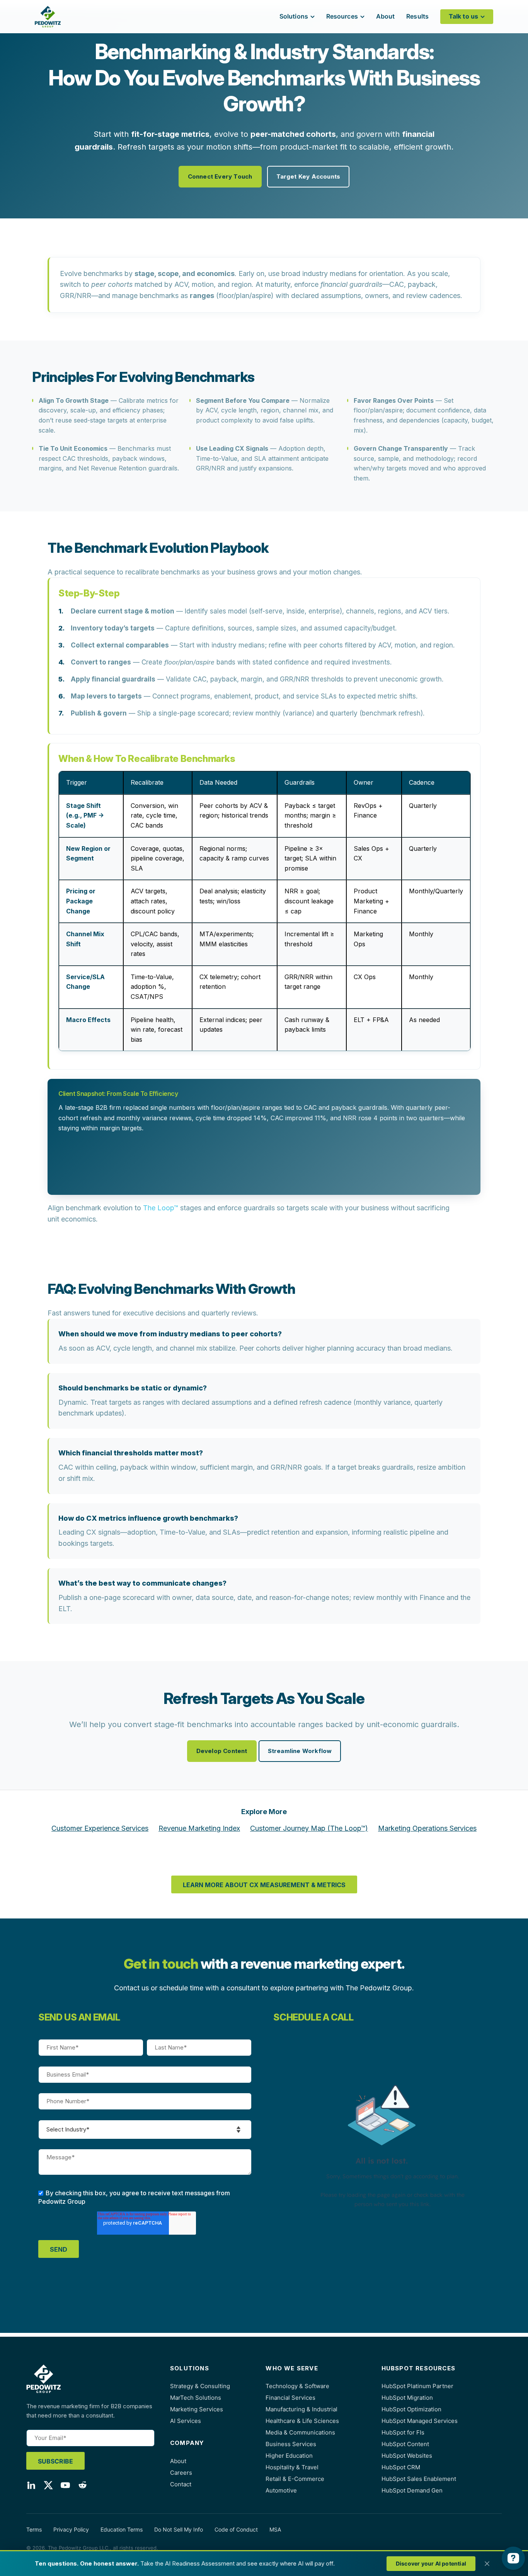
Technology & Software (297, 2386)
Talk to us (463, 16)
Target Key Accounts (308, 176)
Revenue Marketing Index (199, 1828)
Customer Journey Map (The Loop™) (309, 1828)
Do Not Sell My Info (179, 2529)
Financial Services (290, 2398)
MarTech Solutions (196, 2398)
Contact (181, 2484)
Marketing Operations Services (427, 1828)
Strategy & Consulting (200, 2386)
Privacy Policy (71, 2529)
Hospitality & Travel (292, 2467)
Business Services (291, 2444)
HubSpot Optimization (411, 2409)
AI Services (186, 2421)
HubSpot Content (405, 2444)
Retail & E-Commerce (295, 2479)
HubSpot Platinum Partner (417, 2386)
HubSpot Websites (407, 2456)
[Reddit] (82, 2487)
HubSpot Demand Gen (412, 2490)
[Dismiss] (487, 2564)
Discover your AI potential (431, 2563)
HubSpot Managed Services (420, 2421)
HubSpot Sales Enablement (419, 2479)
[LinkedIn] (31, 2487)
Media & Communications (300, 2432)
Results (417, 16)
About (386, 16)
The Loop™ (161, 1208)
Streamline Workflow (300, 1751)
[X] (48, 2487)
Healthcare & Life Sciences (302, 2421)
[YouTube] (65, 2487)
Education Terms (122, 2529)
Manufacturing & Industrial (301, 2409)
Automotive (281, 2490)
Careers (181, 2473)
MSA (275, 2529)
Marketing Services (197, 2409)
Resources (342, 16)
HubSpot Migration (407, 2398)
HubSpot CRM (401, 2467)
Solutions (294, 16)
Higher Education (289, 2456)
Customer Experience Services (100, 1828)
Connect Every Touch (220, 176)
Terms (34, 2529)
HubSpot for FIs (403, 2432)
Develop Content (222, 1751)
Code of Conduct (236, 2529)
